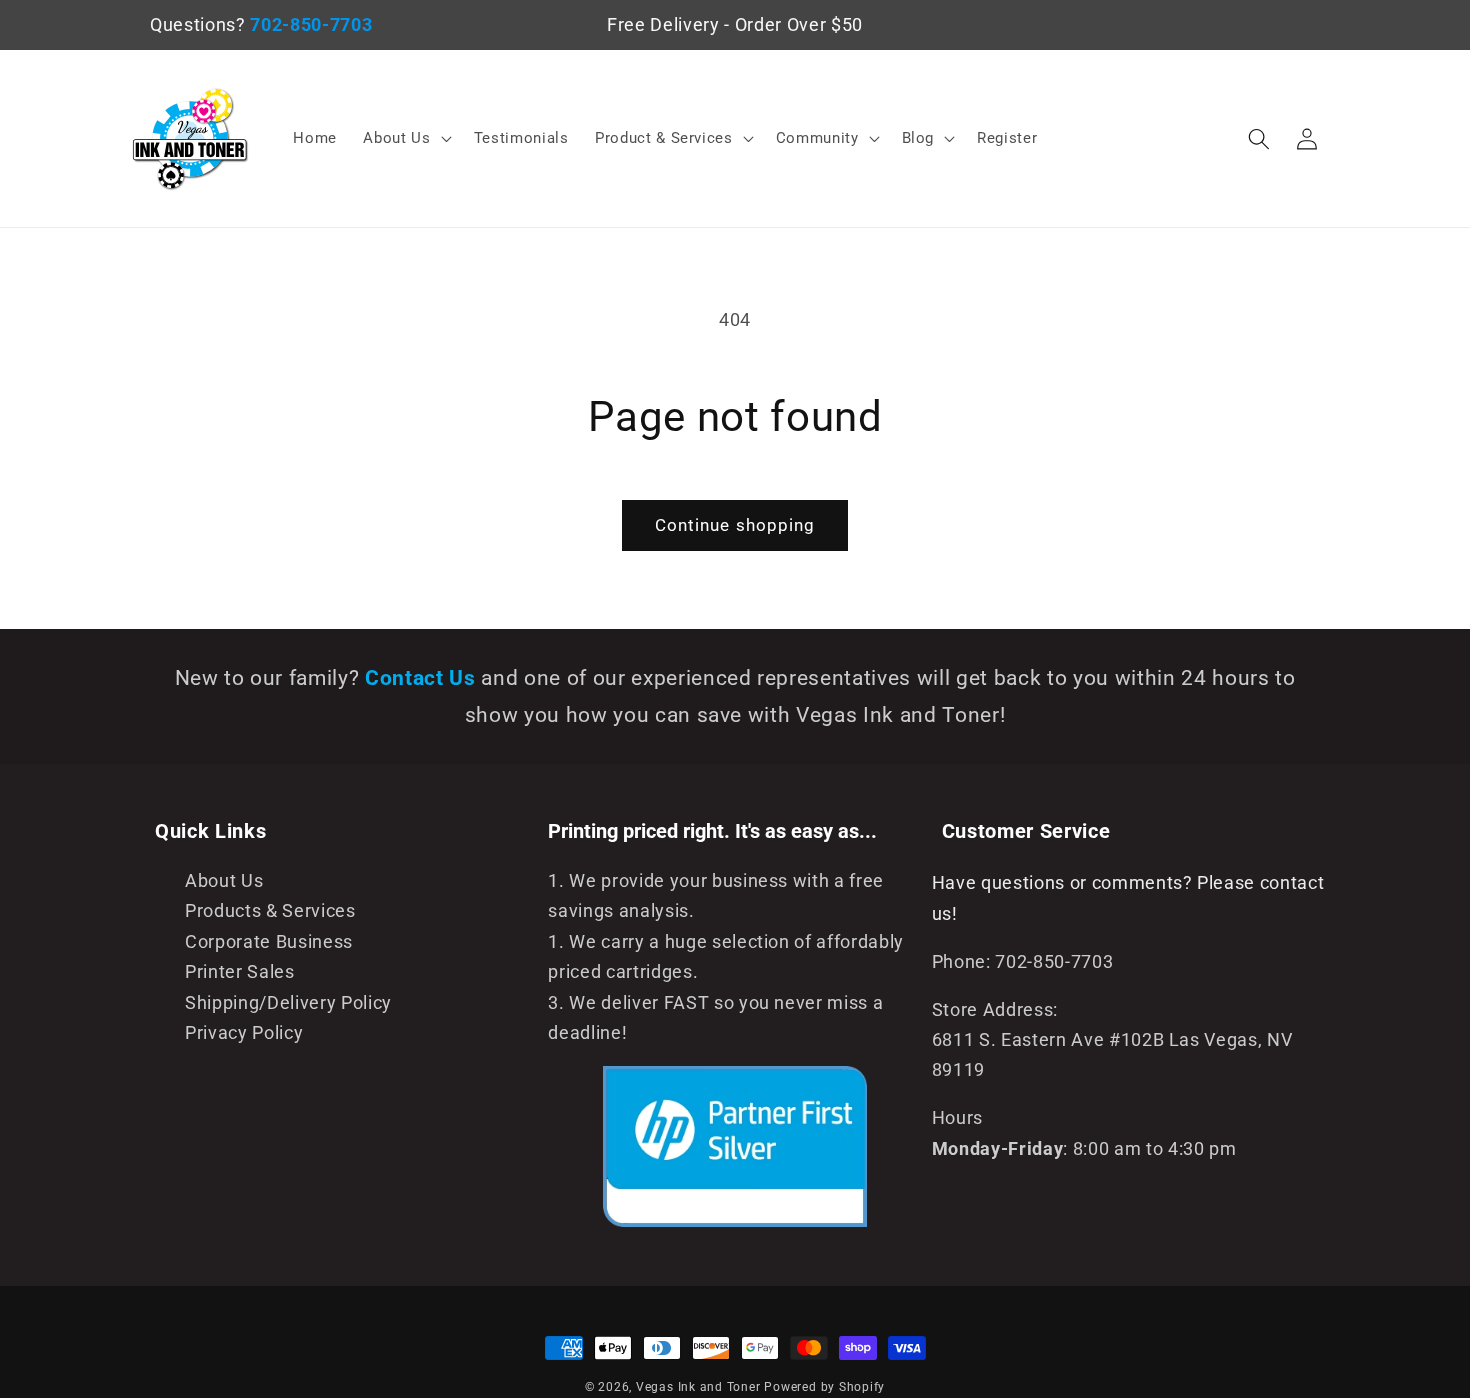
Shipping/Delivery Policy (288, 1003)
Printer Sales (240, 972)
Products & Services (270, 911)
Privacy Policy (244, 1033)
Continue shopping (735, 525)
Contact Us (423, 678)
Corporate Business (269, 942)
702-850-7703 (311, 25)
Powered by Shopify (824, 1387)
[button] (405, 139)
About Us (224, 881)
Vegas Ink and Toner (698, 1387)
